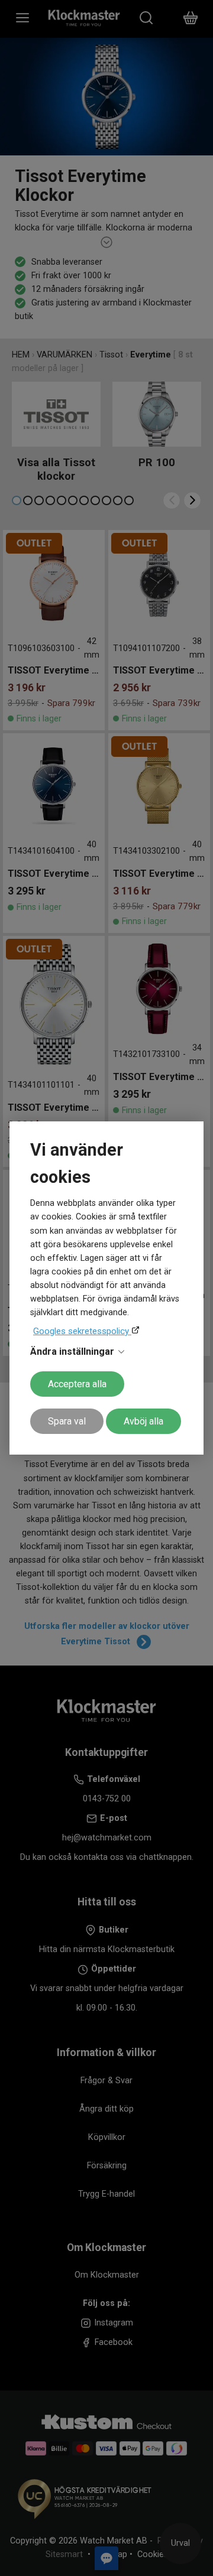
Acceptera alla (77, 1384)
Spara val (67, 1421)
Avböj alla (143, 1421)
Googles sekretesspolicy (82, 1331)
